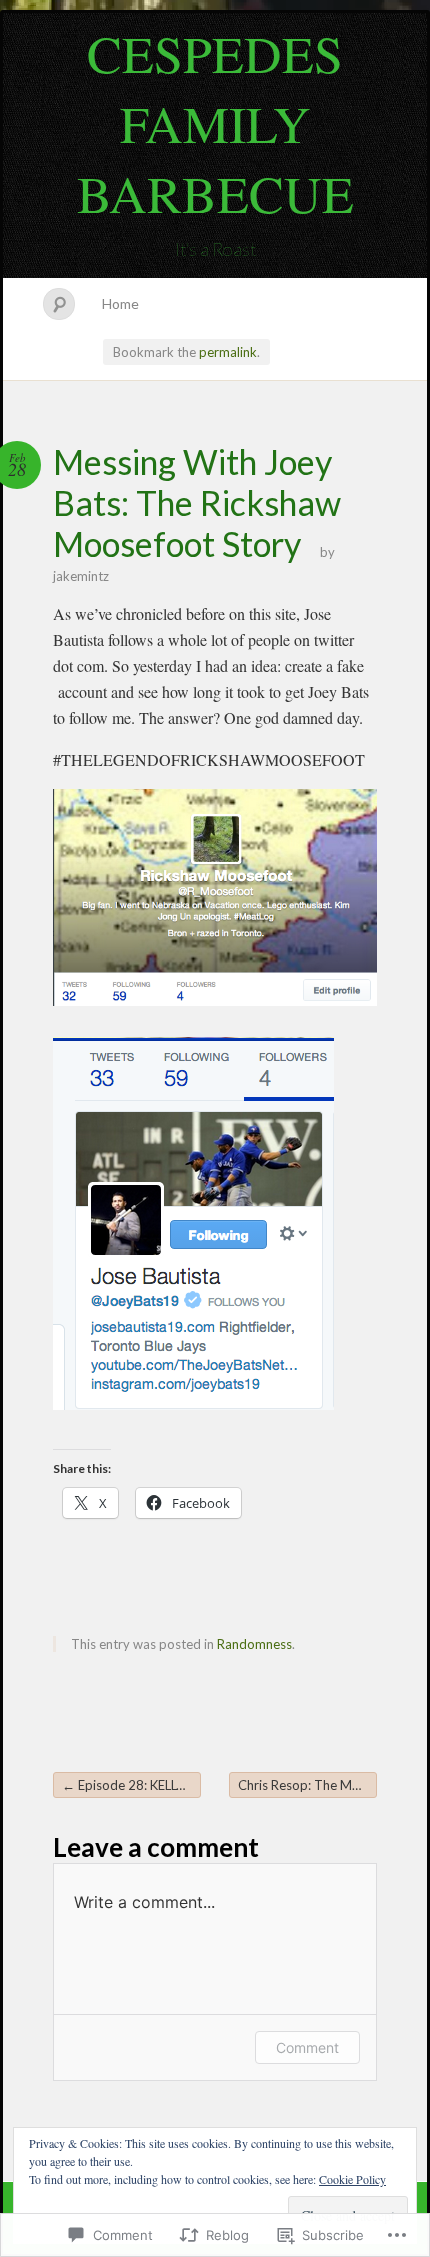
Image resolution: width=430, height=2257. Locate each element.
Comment (307, 2047)
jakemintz (81, 576)
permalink (228, 352)
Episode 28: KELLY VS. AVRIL (131, 1785)
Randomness (254, 1644)
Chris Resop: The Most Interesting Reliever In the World (307, 1785)
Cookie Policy (352, 2179)
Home (120, 303)
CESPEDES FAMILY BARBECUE (215, 123)
